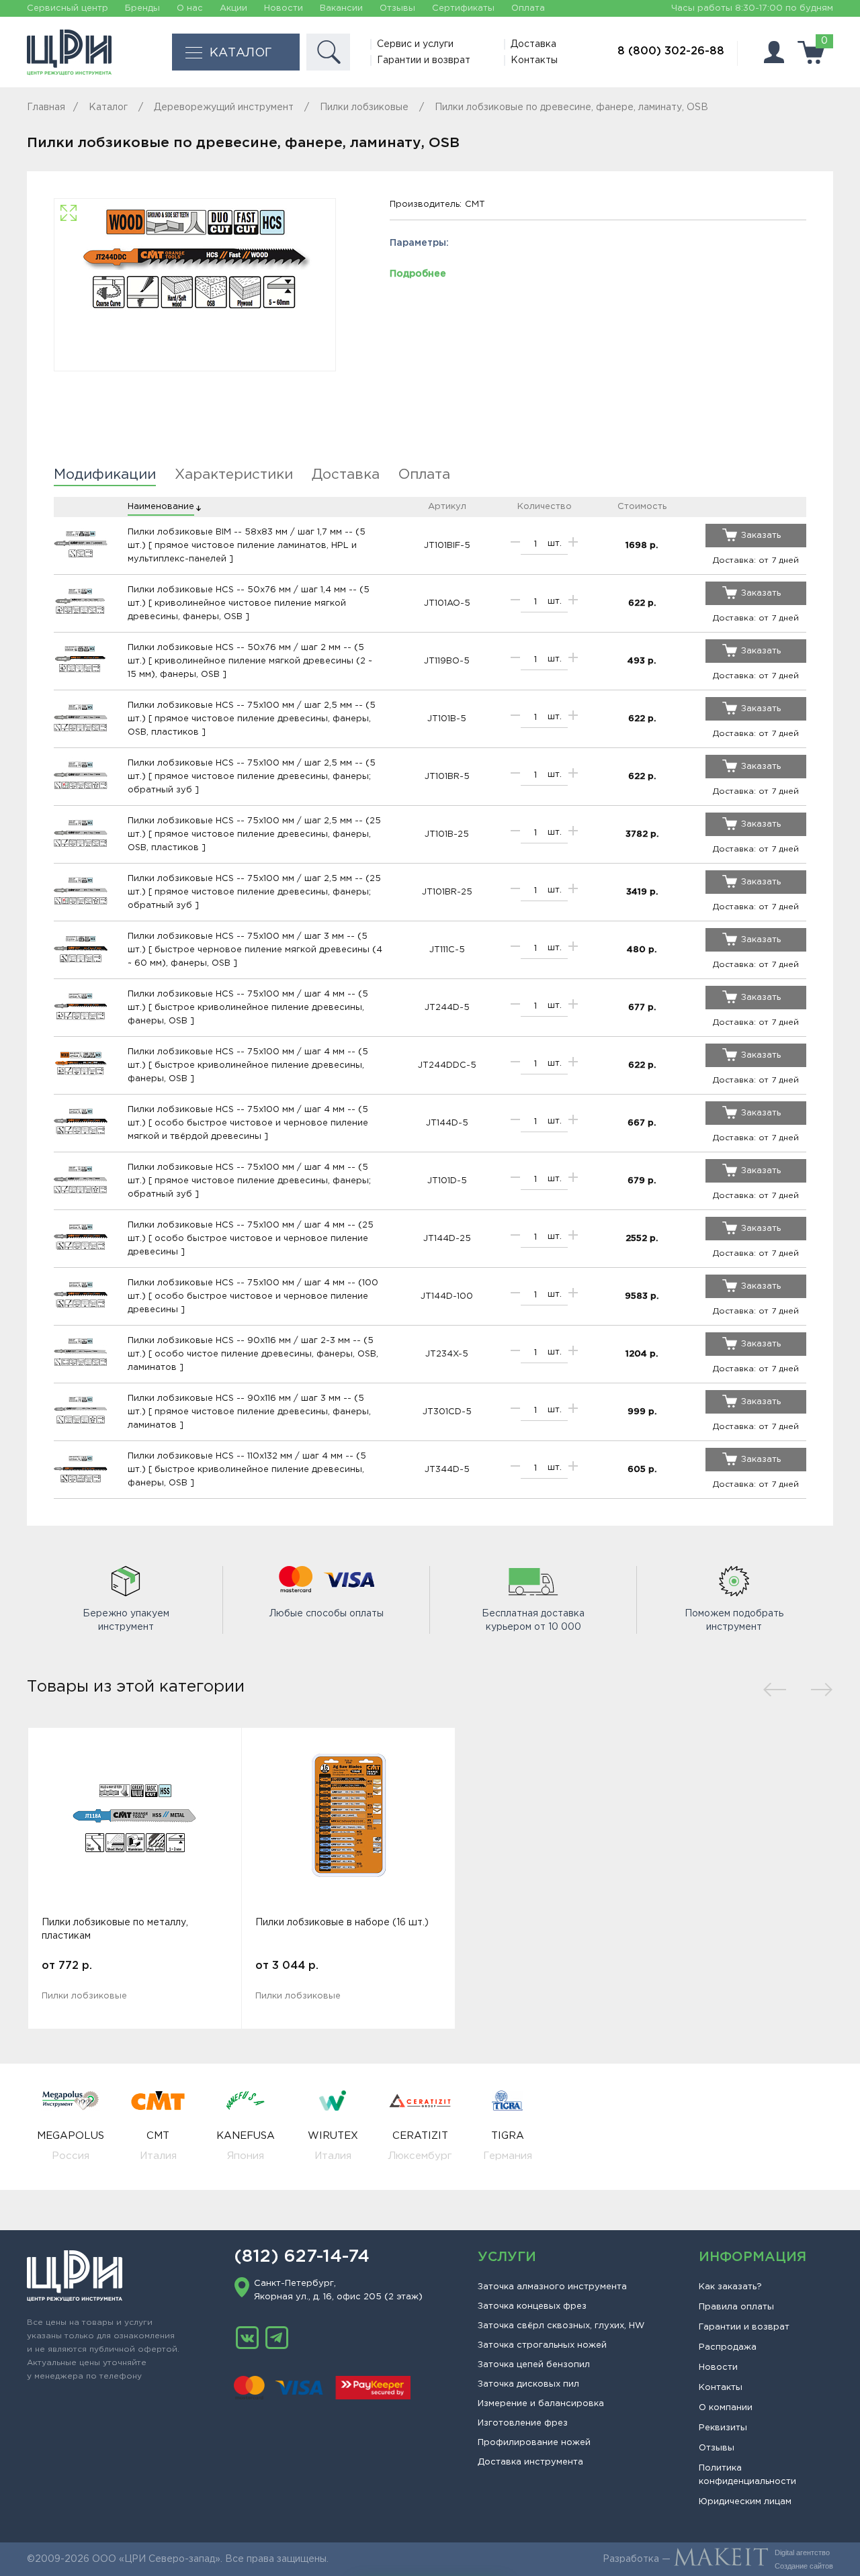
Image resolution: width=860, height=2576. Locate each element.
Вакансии (341, 8)
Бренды (142, 8)
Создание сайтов (804, 2566)
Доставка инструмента (530, 2462)
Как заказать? (730, 2287)
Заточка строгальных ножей (542, 2345)
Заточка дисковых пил (528, 2384)
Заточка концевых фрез (532, 2306)
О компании (726, 2408)
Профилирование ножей (534, 2443)
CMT (475, 204)
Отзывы (397, 8)
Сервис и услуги (415, 44)
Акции (233, 8)
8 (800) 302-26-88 (671, 51)
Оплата (528, 8)
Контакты (534, 60)
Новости (284, 8)
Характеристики (234, 475)
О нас (190, 8)
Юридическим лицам (745, 2502)
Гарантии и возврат (424, 60)
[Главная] (69, 52)
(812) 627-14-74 (302, 2257)
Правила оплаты (736, 2307)
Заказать (761, 536)
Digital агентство (802, 2552)
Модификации (105, 475)
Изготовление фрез (523, 2423)
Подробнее (418, 274)
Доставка (533, 44)
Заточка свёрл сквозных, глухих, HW (561, 2326)
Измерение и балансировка (541, 2404)
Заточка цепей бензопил (534, 2365)
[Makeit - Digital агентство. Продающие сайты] (721, 2559)
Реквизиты (723, 2428)
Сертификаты (463, 8)
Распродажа (728, 2347)
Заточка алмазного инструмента (552, 2287)
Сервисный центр (68, 8)
